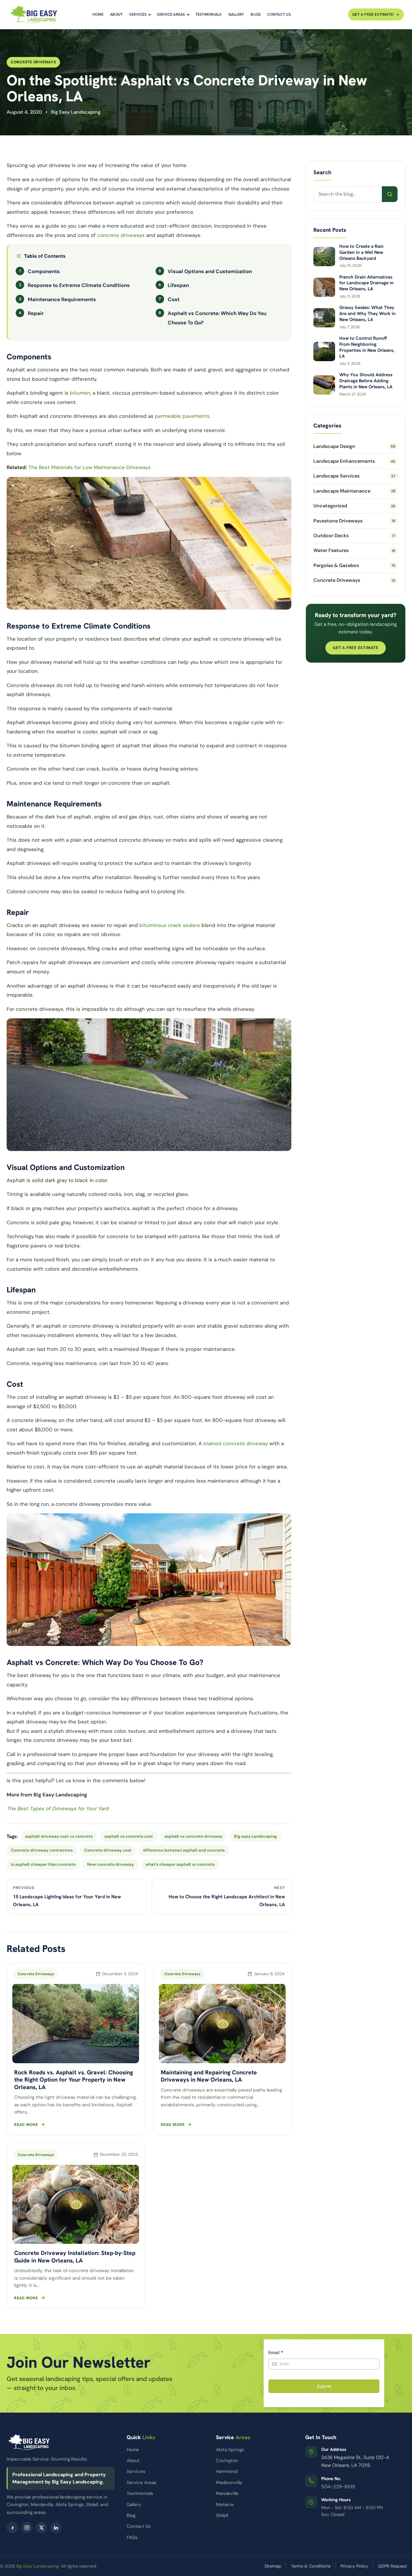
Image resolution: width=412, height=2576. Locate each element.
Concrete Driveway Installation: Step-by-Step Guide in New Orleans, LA (75, 2256)
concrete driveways (121, 235)
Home (98, 14)
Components (44, 271)
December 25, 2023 (119, 2154)
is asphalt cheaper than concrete (43, 1864)
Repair (36, 313)
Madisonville (229, 2483)
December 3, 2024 (120, 1974)
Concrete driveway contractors (42, 1850)
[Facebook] (12, 2527)
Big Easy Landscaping (38, 2566)
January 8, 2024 (269, 1974)
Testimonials (209, 14)
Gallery (236, 14)
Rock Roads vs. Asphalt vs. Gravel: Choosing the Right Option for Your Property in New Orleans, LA (74, 2080)
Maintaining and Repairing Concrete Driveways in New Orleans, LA (209, 2076)
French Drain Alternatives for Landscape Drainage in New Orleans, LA (366, 283)
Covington (227, 2461)
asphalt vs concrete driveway (193, 1836)
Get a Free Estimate (356, 648)
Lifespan (178, 285)
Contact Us (279, 14)
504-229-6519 (338, 2487)
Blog (256, 14)
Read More (26, 2125)
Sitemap (273, 2566)
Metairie (225, 2505)
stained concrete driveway (236, 1443)
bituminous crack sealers (170, 925)
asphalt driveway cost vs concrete (59, 1836)
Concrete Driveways (33, 62)
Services (138, 14)
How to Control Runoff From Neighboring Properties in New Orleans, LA (367, 347)
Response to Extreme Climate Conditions (79, 285)
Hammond (227, 2471)
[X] (41, 2527)
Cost (174, 299)
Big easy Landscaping (255, 1836)
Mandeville (227, 2493)
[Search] (390, 194)
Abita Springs (230, 2450)
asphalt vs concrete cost (129, 1836)
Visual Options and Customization (210, 271)
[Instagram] (27, 2527)
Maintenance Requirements (62, 299)
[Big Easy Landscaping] (33, 14)
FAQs (132, 2537)
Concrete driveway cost (108, 1850)
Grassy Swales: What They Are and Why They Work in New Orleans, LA (368, 314)
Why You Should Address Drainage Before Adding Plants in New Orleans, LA (366, 381)
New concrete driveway (111, 1864)
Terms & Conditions (311, 2566)
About (116, 14)
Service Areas (171, 14)
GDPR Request (393, 2566)
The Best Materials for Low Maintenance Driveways (90, 467)
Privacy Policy (354, 2566)
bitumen (80, 393)
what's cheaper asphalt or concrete (180, 1864)
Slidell (222, 2515)
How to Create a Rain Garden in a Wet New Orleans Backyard (361, 252)
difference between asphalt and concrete (184, 1850)
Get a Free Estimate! (373, 14)
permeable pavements (182, 416)
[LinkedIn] (56, 2527)
